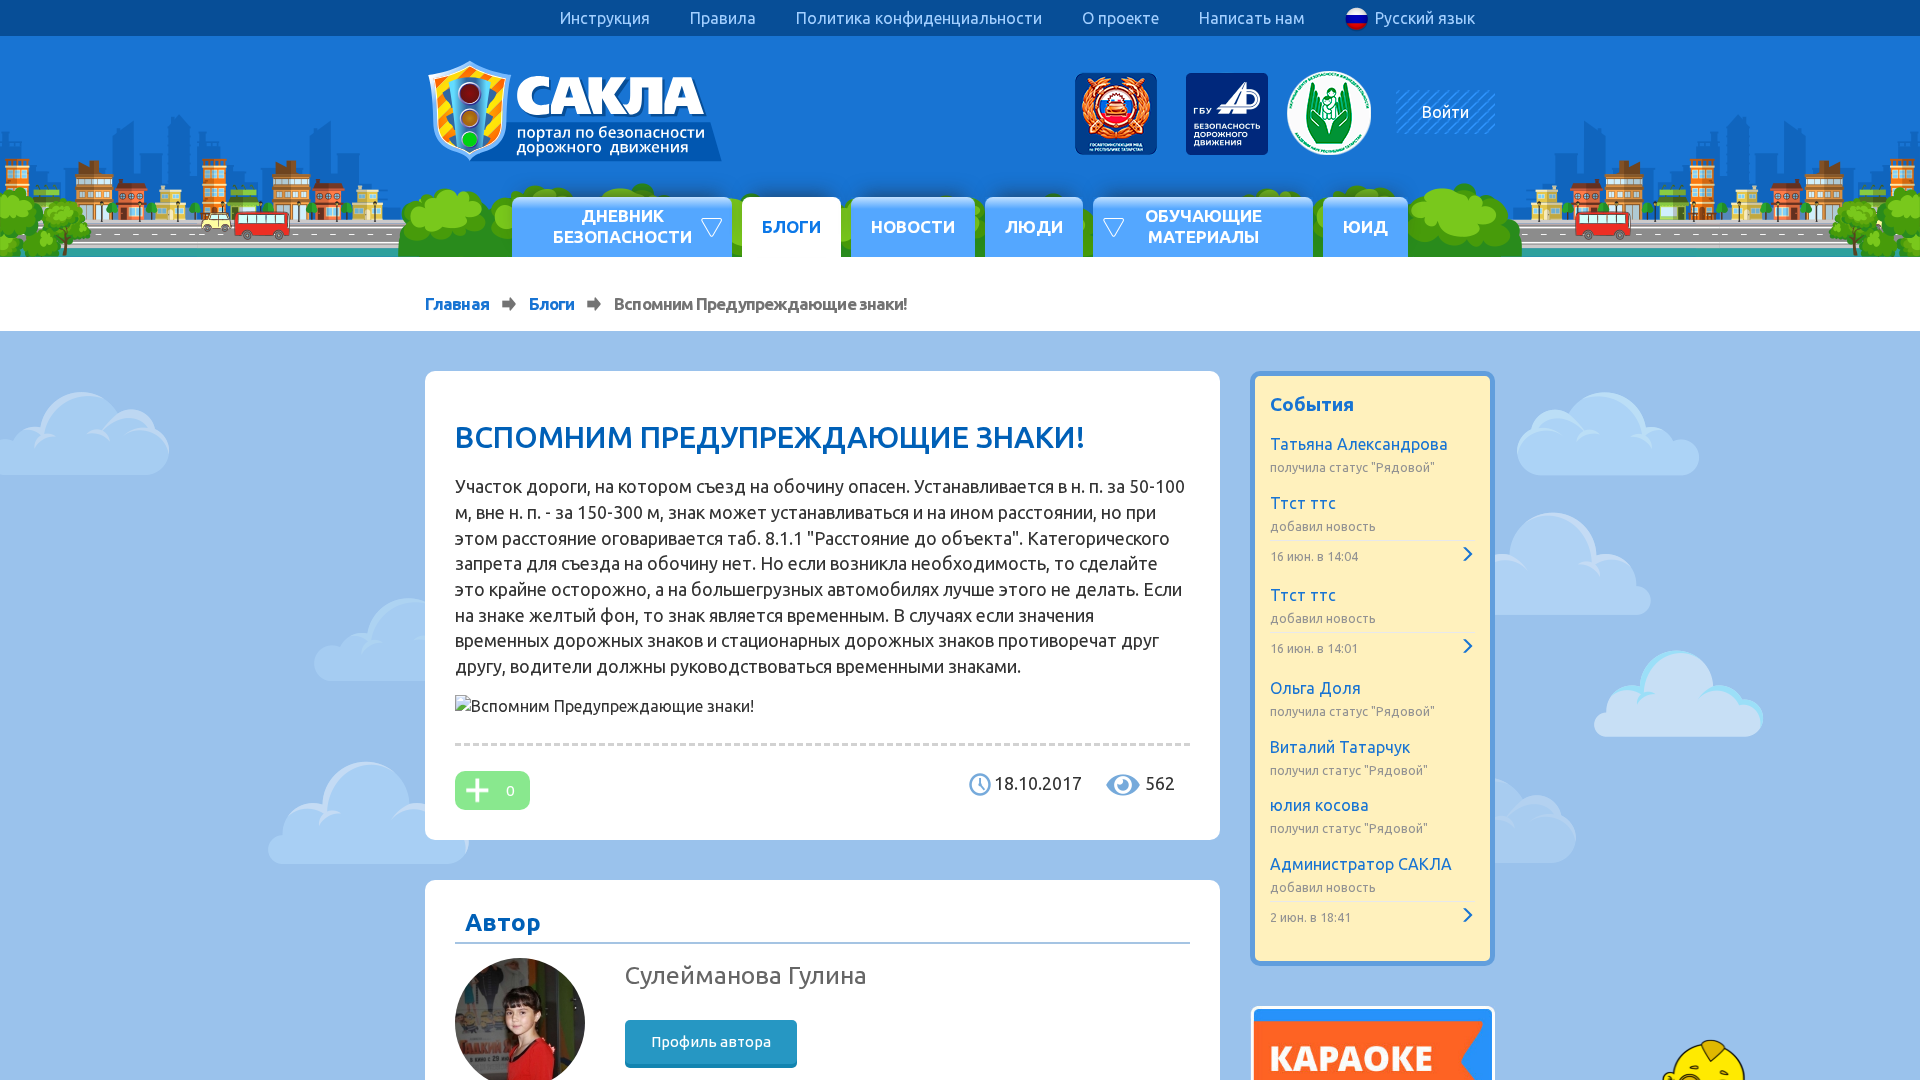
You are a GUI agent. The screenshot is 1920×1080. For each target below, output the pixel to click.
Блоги (791, 226)
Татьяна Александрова (1359, 444)
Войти (1445, 112)
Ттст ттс (1303, 503)
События (1312, 404)
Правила (723, 18)
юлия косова (1319, 805)
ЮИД (1365, 226)
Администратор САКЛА (1361, 864)
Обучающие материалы (1203, 225)
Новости (913, 226)
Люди (1034, 226)
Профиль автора (711, 1041)
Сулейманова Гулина (746, 975)
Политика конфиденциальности (919, 18)
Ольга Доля (1315, 688)
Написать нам (1252, 18)
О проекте (1120, 18)
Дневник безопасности (622, 225)
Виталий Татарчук (1340, 747)
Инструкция (605, 18)
